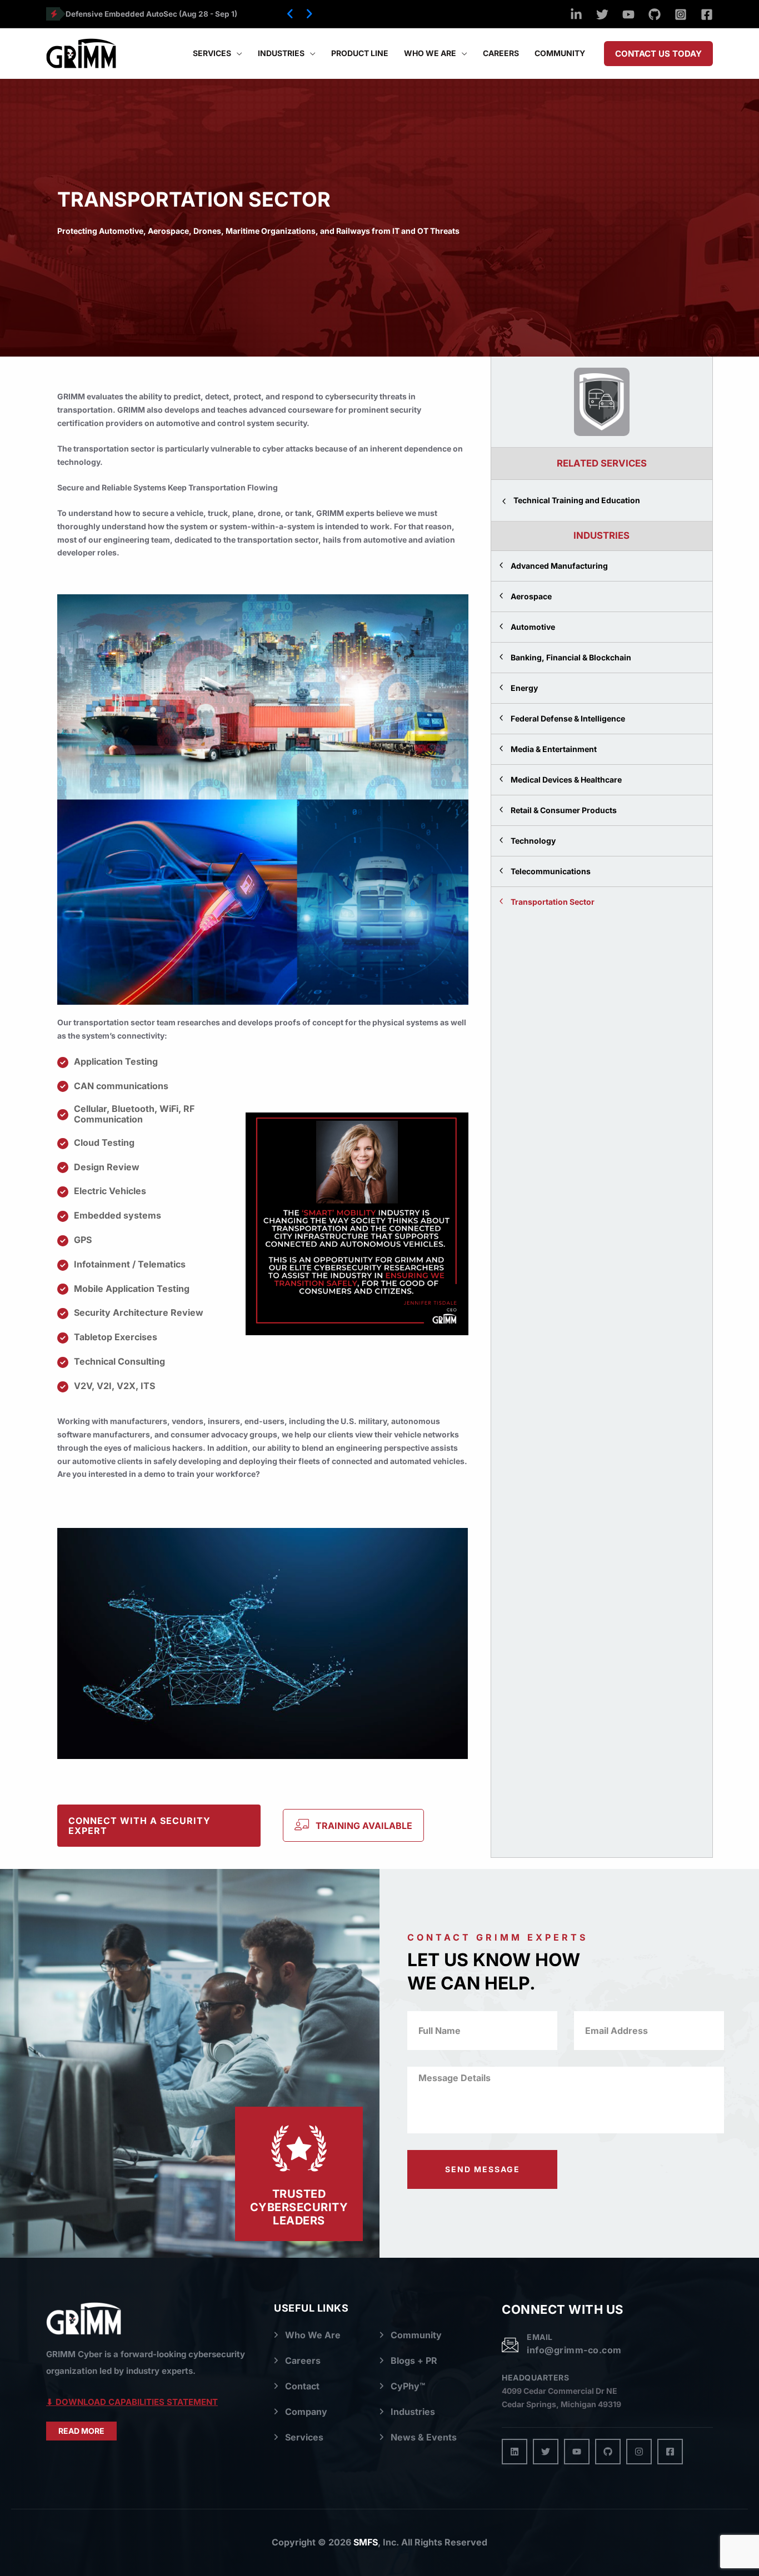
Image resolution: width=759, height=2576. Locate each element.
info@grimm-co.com (574, 2350)
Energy (524, 688)
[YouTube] (628, 14)
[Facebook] (707, 14)
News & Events (424, 2437)
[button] (290, 14)
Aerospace (531, 596)
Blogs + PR (414, 2361)
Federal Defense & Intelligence (568, 718)
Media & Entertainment (554, 749)
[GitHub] (655, 14)
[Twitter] (602, 14)
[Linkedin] (576, 14)
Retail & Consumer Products (564, 810)
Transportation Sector (553, 902)
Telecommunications (551, 871)
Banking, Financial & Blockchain (571, 657)
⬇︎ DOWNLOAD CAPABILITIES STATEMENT (132, 2402)
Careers (303, 2361)
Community (416, 2335)
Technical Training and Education (577, 500)
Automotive (533, 627)
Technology (533, 841)
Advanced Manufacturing (559, 566)
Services (304, 2437)
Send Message (483, 2169)
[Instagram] (681, 14)
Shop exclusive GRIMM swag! (120, 14)
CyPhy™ (408, 2386)
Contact (302, 2386)
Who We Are (313, 2335)
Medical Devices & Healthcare (566, 780)
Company (306, 2412)
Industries (413, 2412)
